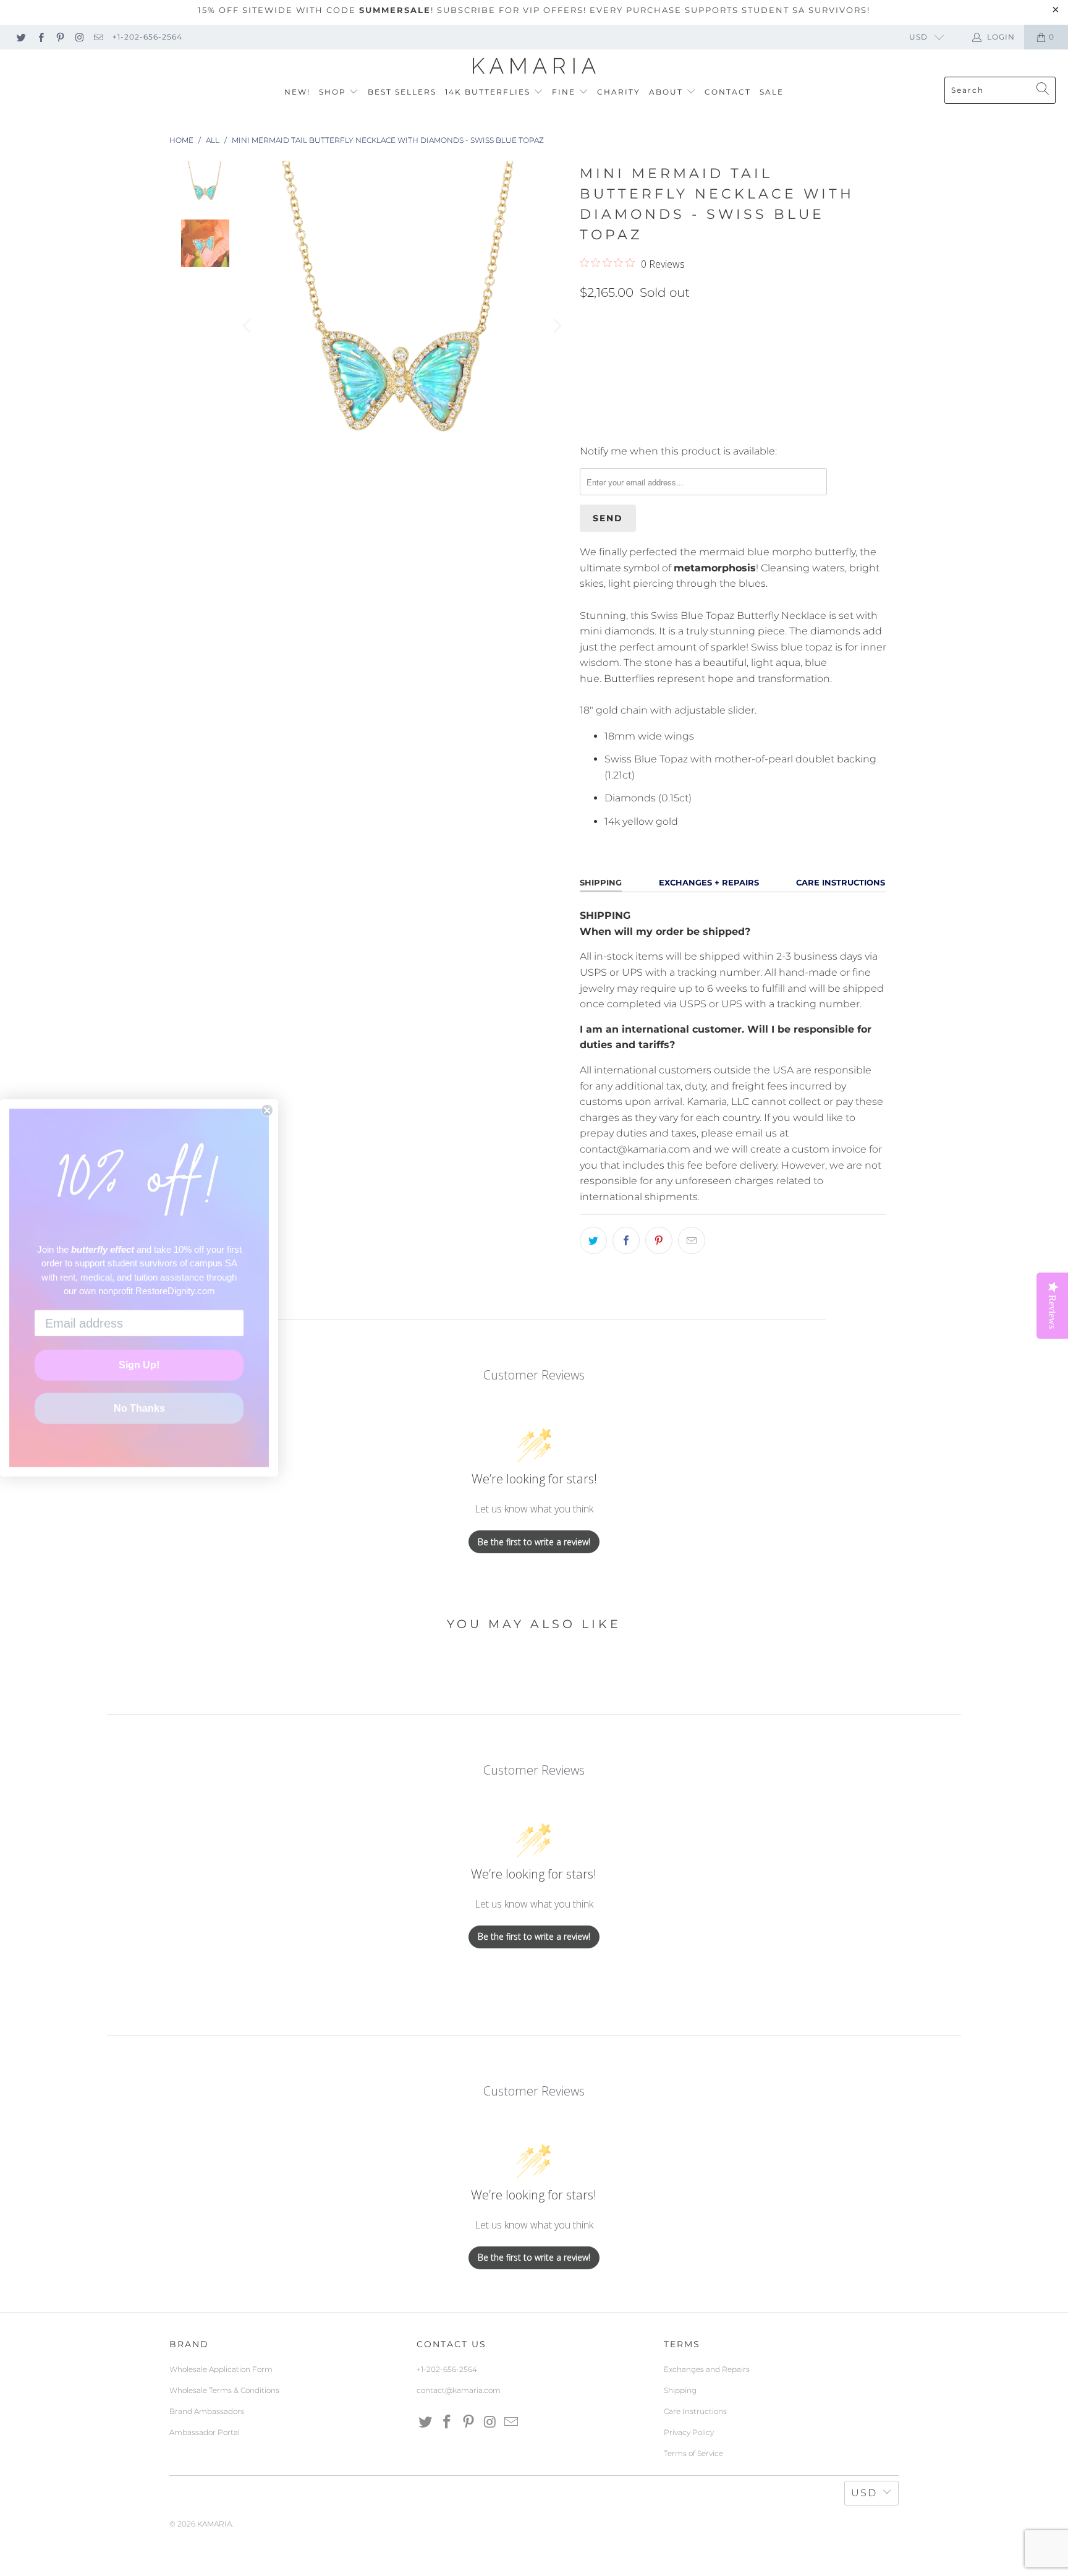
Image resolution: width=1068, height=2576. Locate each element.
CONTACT (728, 92)
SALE (772, 92)
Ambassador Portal (205, 2432)
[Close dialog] (267, 1111)
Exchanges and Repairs (707, 2369)
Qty (588, 319)
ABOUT (667, 92)
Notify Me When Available (642, 426)
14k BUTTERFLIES (489, 92)
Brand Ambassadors (207, 2411)
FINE (565, 92)
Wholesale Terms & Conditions (224, 2390)
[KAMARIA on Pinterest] (60, 37)
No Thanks (139, 1408)
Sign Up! (139, 1365)
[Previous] (248, 326)
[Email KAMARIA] (98, 37)
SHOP (334, 92)
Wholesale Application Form (221, 2369)
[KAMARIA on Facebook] (40, 37)
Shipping (680, 2390)
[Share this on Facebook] (626, 1240)
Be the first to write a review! (534, 1542)
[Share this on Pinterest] (659, 1240)
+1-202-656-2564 (147, 37)
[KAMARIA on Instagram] (79, 37)
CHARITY (619, 92)
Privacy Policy (689, 2432)
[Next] (556, 326)
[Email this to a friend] (692, 1240)
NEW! (297, 92)
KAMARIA (214, 2524)
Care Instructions (695, 2411)
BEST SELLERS (402, 92)
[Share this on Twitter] (593, 1240)
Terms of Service (693, 2453)
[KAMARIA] (534, 66)
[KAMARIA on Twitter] (21, 37)
